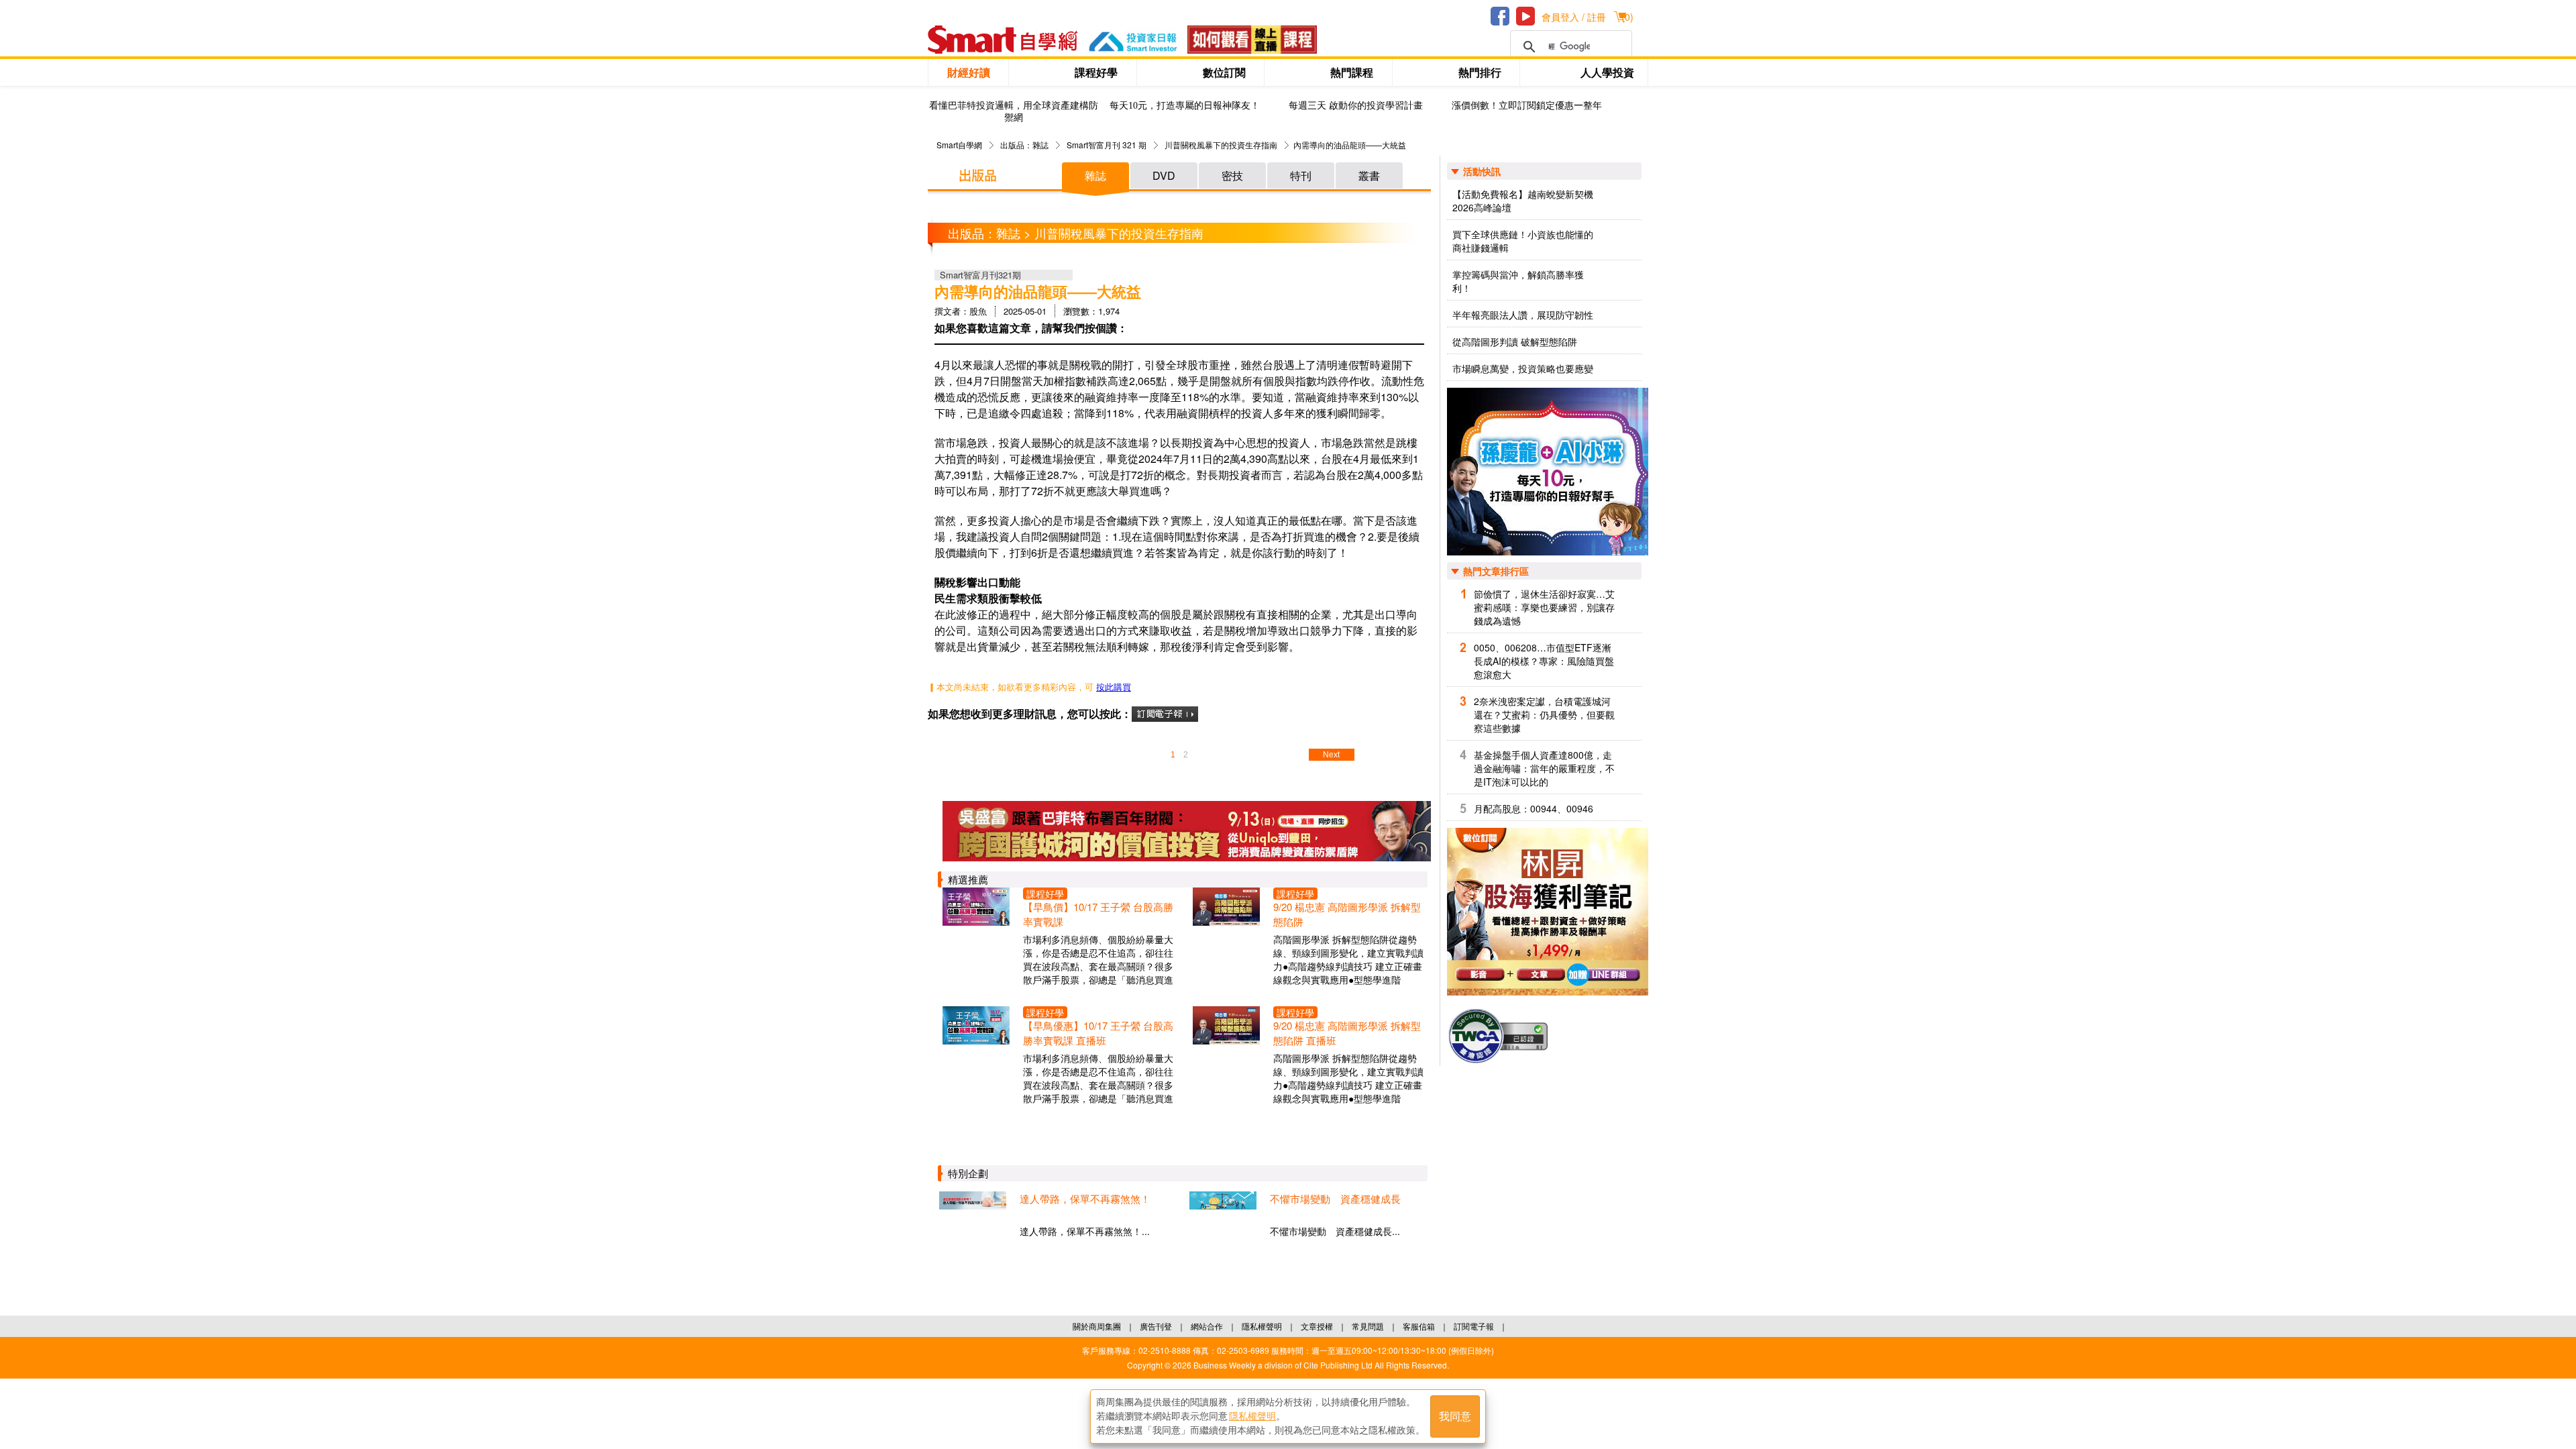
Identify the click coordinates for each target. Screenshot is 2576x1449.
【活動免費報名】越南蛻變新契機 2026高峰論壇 (1523, 201)
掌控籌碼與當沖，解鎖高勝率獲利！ (1518, 281)
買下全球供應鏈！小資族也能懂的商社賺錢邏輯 (1523, 241)
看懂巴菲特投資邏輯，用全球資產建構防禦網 (1014, 112)
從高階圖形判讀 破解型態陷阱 (1515, 341)
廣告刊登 (1156, 1326)
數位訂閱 (1224, 72)
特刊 (1301, 175)
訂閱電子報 (1474, 1326)
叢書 (1369, 175)
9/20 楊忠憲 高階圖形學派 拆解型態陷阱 (1347, 914)
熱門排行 (1480, 72)
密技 (1232, 175)
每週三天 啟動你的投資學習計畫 (1356, 106)
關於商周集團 (1097, 1326)
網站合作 (1207, 1326)
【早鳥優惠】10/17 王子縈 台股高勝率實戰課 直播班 (1098, 1033)
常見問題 (1368, 1326)
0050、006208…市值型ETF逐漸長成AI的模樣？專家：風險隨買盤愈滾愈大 (1544, 661)
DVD (1164, 175)
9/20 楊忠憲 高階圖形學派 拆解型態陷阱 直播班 (1347, 1033)
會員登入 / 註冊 (1574, 17)
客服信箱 (1419, 1326)
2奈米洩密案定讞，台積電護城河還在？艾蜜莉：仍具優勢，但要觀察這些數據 (1544, 714)
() (1627, 17)
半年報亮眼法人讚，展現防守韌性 (1523, 315)
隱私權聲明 (1262, 1326)
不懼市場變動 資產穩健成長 (1335, 1198)
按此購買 (1114, 687)
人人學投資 (1607, 72)
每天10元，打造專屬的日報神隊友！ (1185, 106)
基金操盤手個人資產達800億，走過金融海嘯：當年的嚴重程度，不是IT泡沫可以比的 (1544, 768)
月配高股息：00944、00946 (1534, 808)
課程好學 (1096, 72)
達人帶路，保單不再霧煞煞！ (1085, 1198)
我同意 (1455, 1416)
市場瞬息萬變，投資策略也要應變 (1523, 368)
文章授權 (1317, 1326)
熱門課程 (1352, 72)
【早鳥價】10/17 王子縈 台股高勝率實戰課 (1098, 914)
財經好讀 (969, 72)
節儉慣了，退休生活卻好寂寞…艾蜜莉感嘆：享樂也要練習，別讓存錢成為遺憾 (1544, 607)
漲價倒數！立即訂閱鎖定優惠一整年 (1527, 106)
